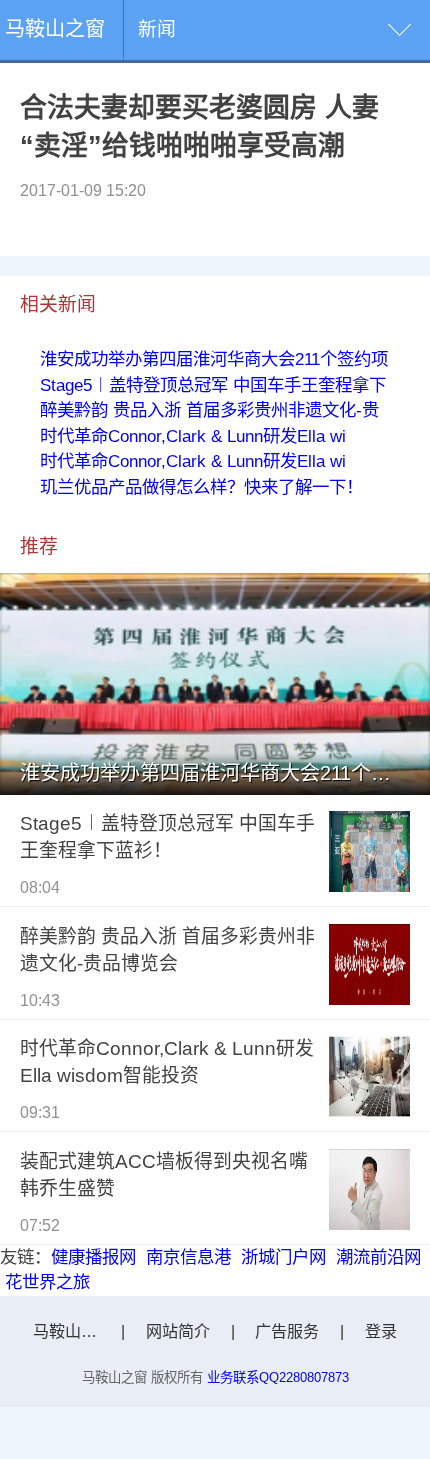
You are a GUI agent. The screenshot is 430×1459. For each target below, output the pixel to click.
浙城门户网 (283, 1257)
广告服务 (287, 1331)
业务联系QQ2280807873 (278, 1377)
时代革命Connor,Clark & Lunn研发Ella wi (193, 436)
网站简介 (178, 1331)
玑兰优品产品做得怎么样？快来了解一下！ (201, 487)
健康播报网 (93, 1257)
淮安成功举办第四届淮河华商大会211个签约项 (214, 359)
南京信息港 (188, 1257)
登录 (381, 1331)
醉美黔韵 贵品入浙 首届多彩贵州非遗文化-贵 (209, 410)
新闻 (157, 29)
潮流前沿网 (378, 1257)
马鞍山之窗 (55, 29)
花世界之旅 (47, 1282)
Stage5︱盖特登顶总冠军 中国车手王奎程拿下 (213, 385)
